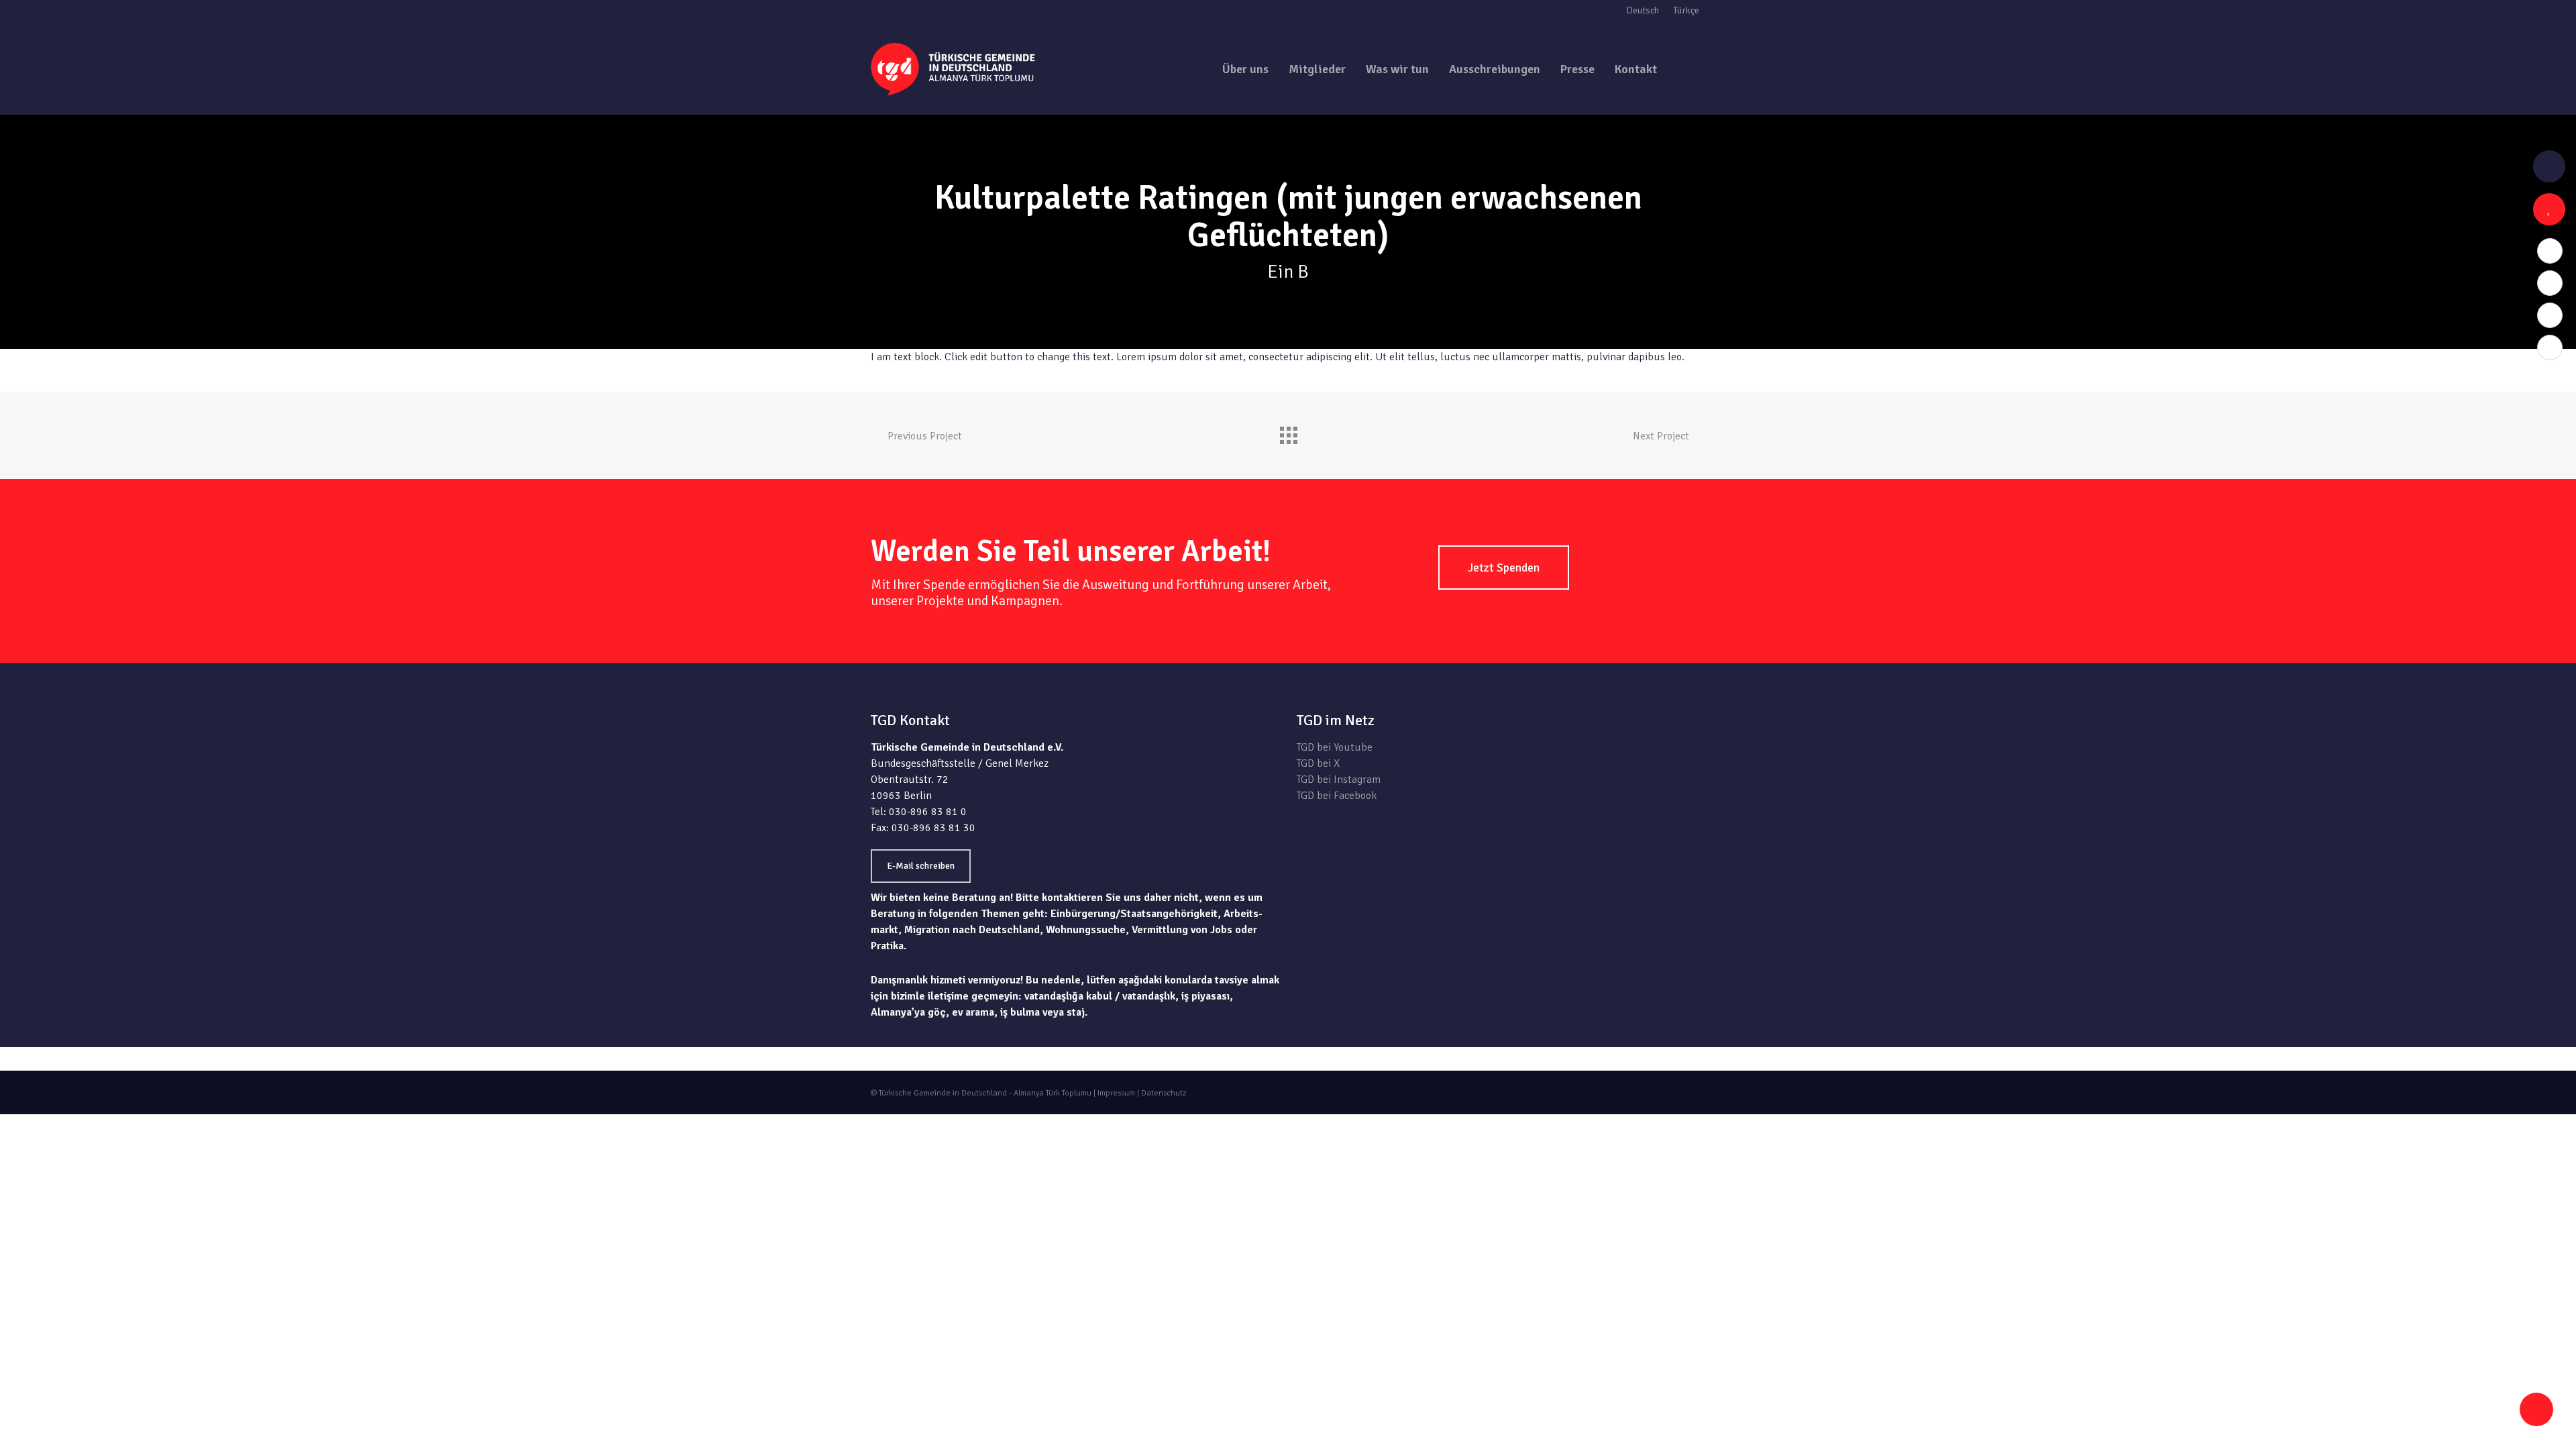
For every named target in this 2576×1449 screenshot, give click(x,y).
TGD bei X (1318, 763)
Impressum (1116, 1093)
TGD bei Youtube (1335, 747)
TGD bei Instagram (1339, 780)
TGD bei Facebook (1337, 796)
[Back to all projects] (1288, 432)
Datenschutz (1164, 1093)
